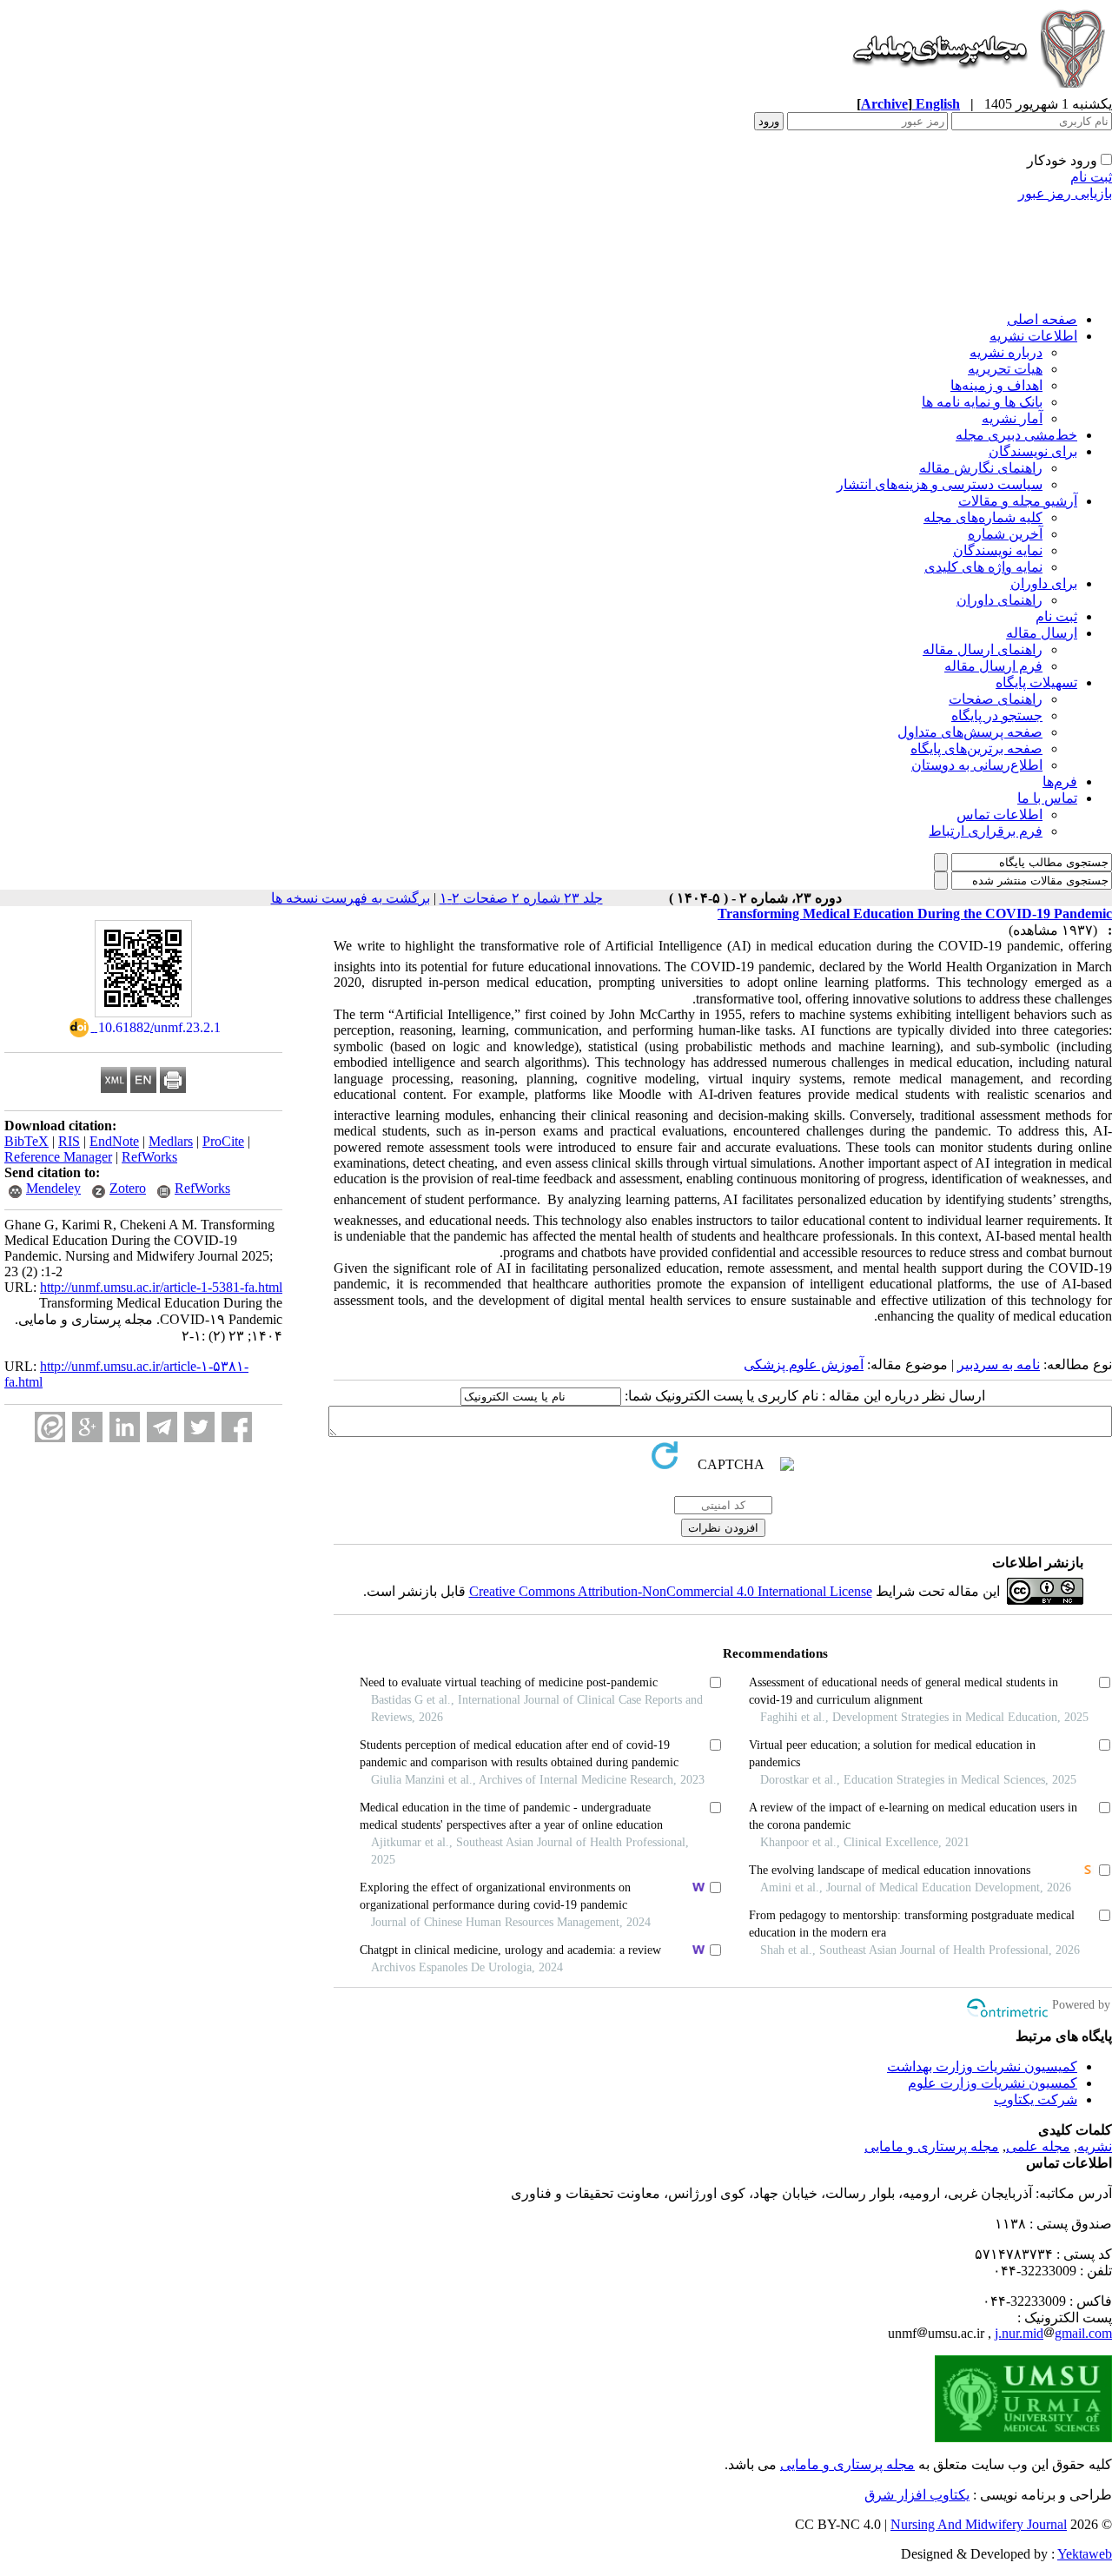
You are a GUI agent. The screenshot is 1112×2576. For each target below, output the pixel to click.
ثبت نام (1091, 177)
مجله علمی (1038, 2146)
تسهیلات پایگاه (1036, 682)
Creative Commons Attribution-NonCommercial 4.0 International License (671, 1591)
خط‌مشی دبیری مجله (1016, 435)
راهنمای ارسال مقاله (983, 649)
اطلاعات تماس (999, 815)
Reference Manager (58, 1157)
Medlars (171, 1141)
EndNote (114, 1141)
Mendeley (53, 1188)
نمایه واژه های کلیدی (983, 567)
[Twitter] (199, 1427)
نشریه (1095, 2146)
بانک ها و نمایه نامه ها (982, 402)
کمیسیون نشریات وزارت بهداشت (982, 2066)
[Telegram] (162, 1427)
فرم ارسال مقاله (993, 666)
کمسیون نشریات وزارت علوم (993, 2083)
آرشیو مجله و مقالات (1018, 501)
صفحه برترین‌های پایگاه (976, 748)
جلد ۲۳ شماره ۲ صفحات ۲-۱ (521, 898)
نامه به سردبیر (999, 1364)
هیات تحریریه (1005, 369)
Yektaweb (1085, 2554)
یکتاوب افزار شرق (917, 2495)
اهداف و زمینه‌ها (996, 385)
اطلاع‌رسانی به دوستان (977, 765)
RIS (69, 1141)
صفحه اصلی (1042, 319)
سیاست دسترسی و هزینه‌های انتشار (940, 484)
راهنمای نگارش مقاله (981, 468)
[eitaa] (50, 1427)
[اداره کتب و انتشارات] (977, 91)
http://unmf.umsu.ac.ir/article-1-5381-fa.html (161, 1287)
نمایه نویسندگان (998, 550)
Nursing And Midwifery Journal (979, 2524)
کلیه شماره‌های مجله (983, 517)
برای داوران (1044, 583)
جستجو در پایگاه (997, 715)
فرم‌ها (1060, 781)
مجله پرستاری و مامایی (932, 2146)
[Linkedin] (125, 1427)
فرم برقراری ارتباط (986, 831)
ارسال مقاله (1042, 633)
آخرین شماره (1005, 534)
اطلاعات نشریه (1033, 336)
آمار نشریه (1012, 418)
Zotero (128, 1188)
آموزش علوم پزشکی (804, 1364)
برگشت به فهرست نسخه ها (351, 898)
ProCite (223, 1141)
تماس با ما (1047, 798)
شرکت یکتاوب (1036, 2099)
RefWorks (149, 1157)
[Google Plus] (87, 1427)
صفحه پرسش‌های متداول (970, 732)
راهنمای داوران (999, 600)
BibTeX (26, 1141)
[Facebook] (237, 1427)
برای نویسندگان (1033, 451)
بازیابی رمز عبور (1065, 193)
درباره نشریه (1006, 352)
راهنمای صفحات (996, 699)
